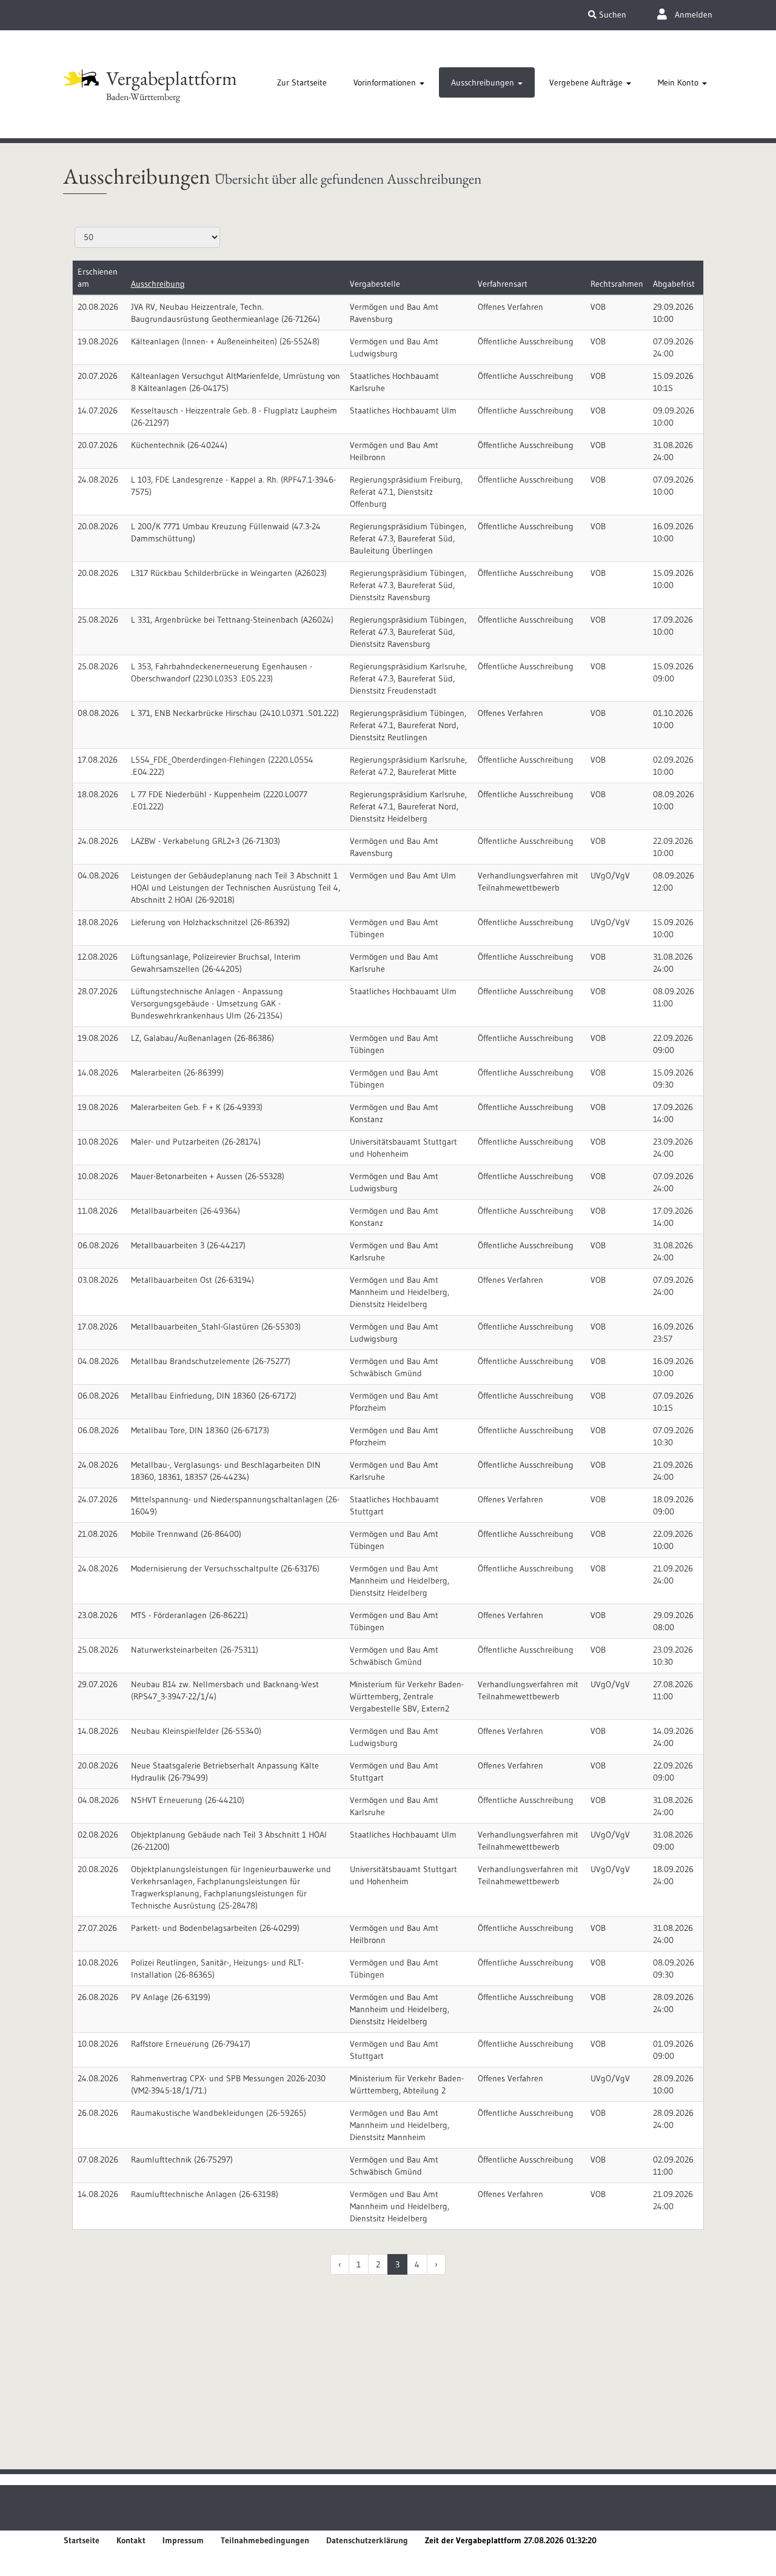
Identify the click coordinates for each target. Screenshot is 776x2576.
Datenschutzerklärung (367, 2540)
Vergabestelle (375, 284)
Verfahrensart (503, 284)
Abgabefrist (674, 284)
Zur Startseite (302, 82)
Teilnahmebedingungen (265, 2540)
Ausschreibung (158, 284)
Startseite (82, 2540)
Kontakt (131, 2540)
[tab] (302, 82)
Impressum (183, 2540)
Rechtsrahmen (617, 284)
